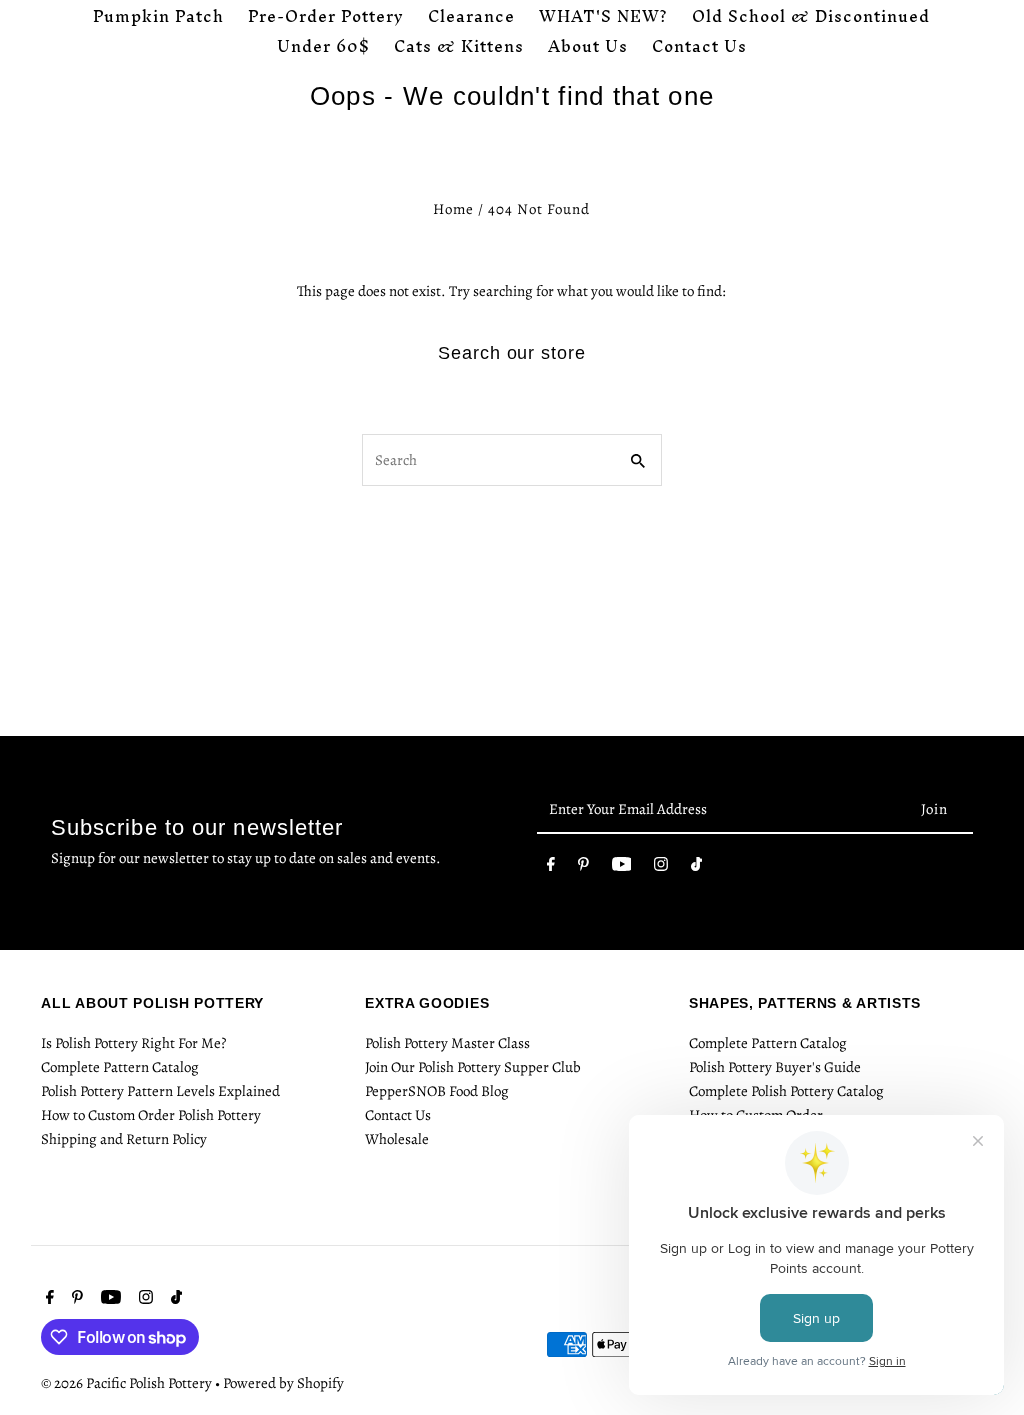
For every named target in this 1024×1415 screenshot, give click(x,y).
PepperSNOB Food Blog (437, 1091)
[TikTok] (696, 868)
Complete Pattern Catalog (120, 1067)
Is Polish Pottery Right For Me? (133, 1043)
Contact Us (398, 1115)
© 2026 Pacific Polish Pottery (128, 1383)
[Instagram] (661, 868)
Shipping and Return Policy (124, 1139)
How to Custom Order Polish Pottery (151, 1115)
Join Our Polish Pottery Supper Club (473, 1067)
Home (453, 209)
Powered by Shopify (283, 1383)
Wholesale (397, 1139)
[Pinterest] (583, 868)
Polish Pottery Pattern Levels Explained (160, 1091)
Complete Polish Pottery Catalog (786, 1091)
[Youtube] (622, 868)
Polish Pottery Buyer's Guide (775, 1067)
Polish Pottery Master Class (447, 1043)
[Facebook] (551, 868)
